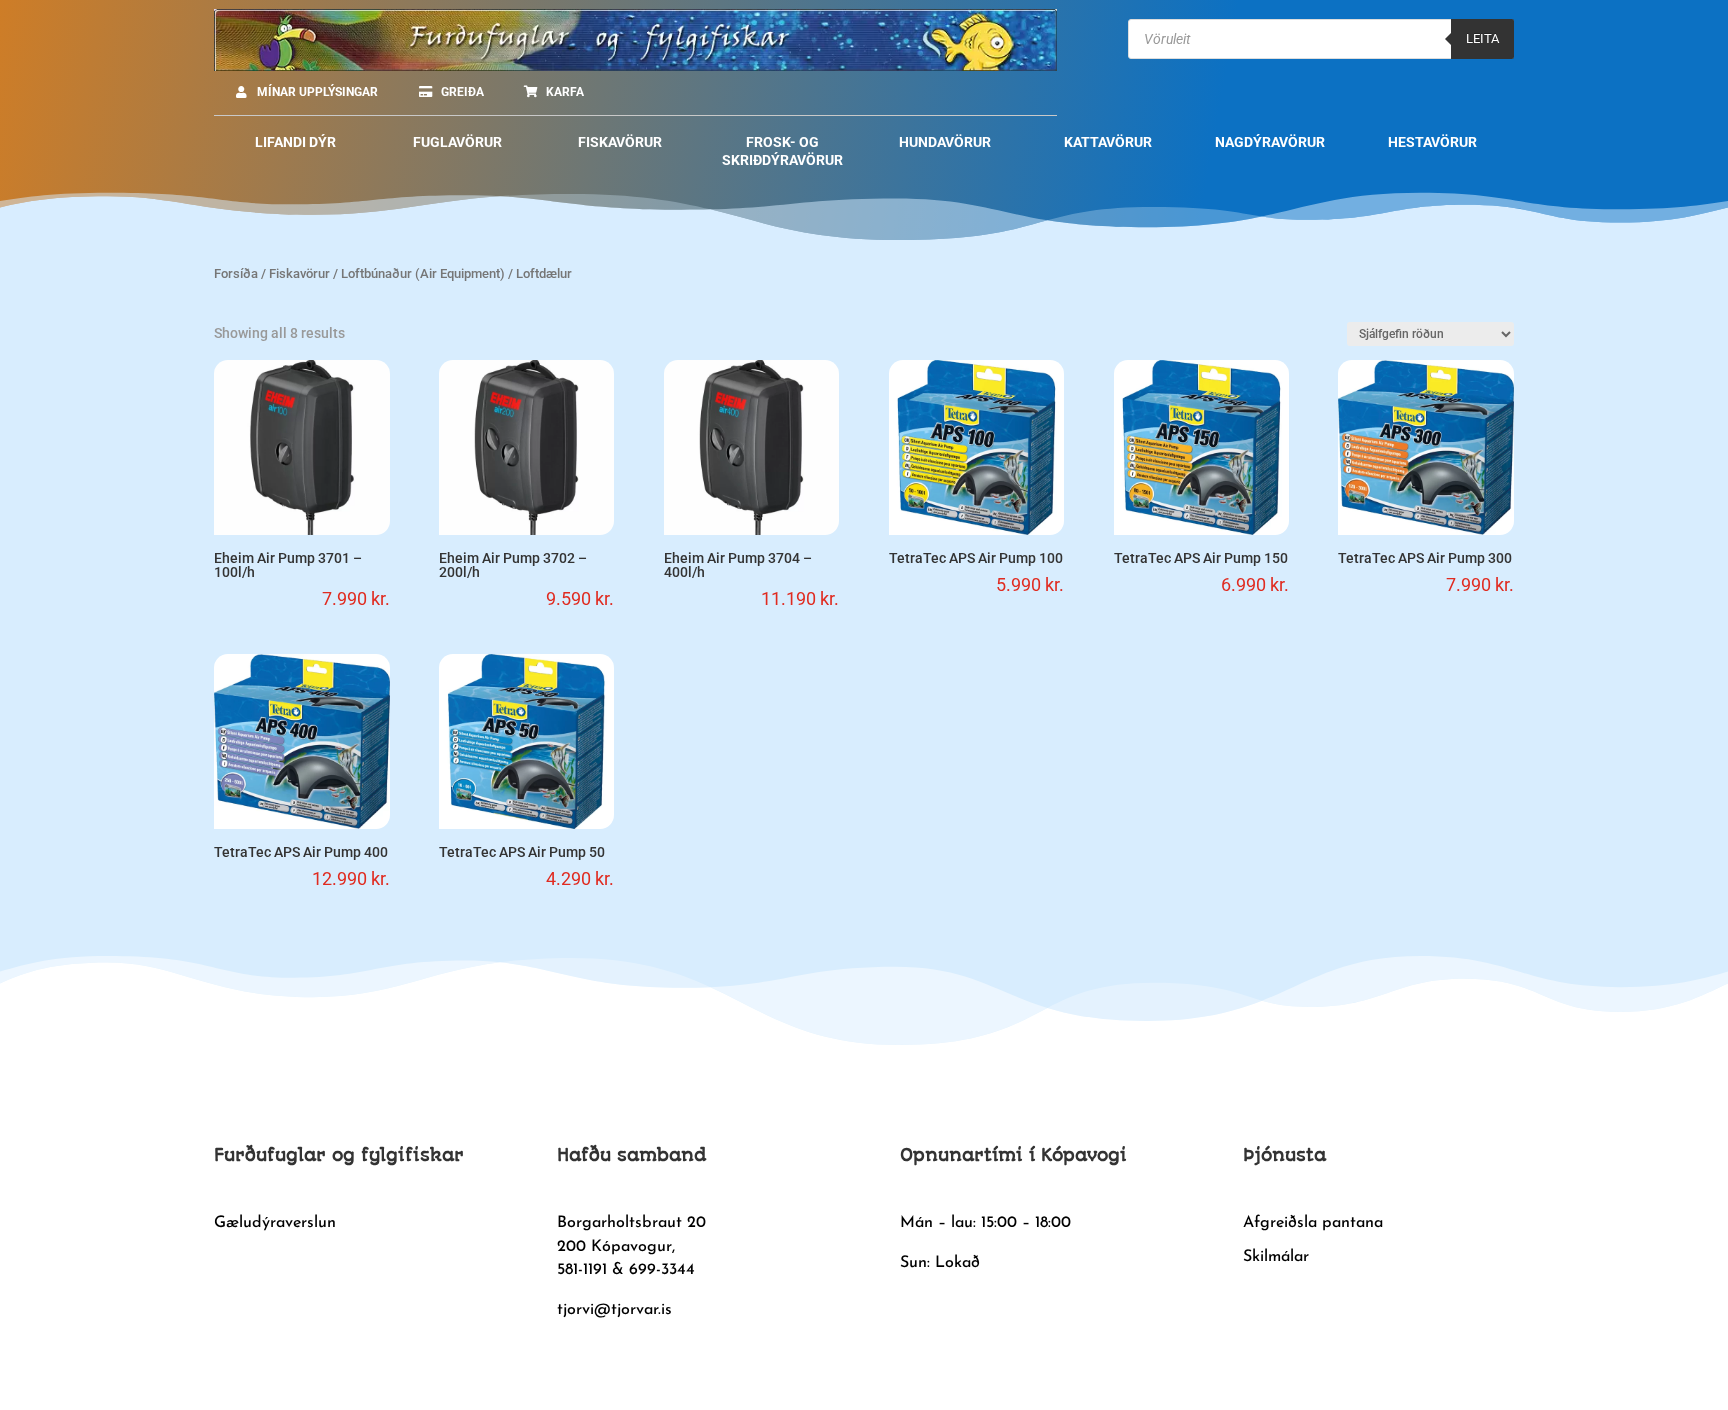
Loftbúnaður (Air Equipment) (423, 273)
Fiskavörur (299, 273)
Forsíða (236, 273)
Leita (1482, 38)
